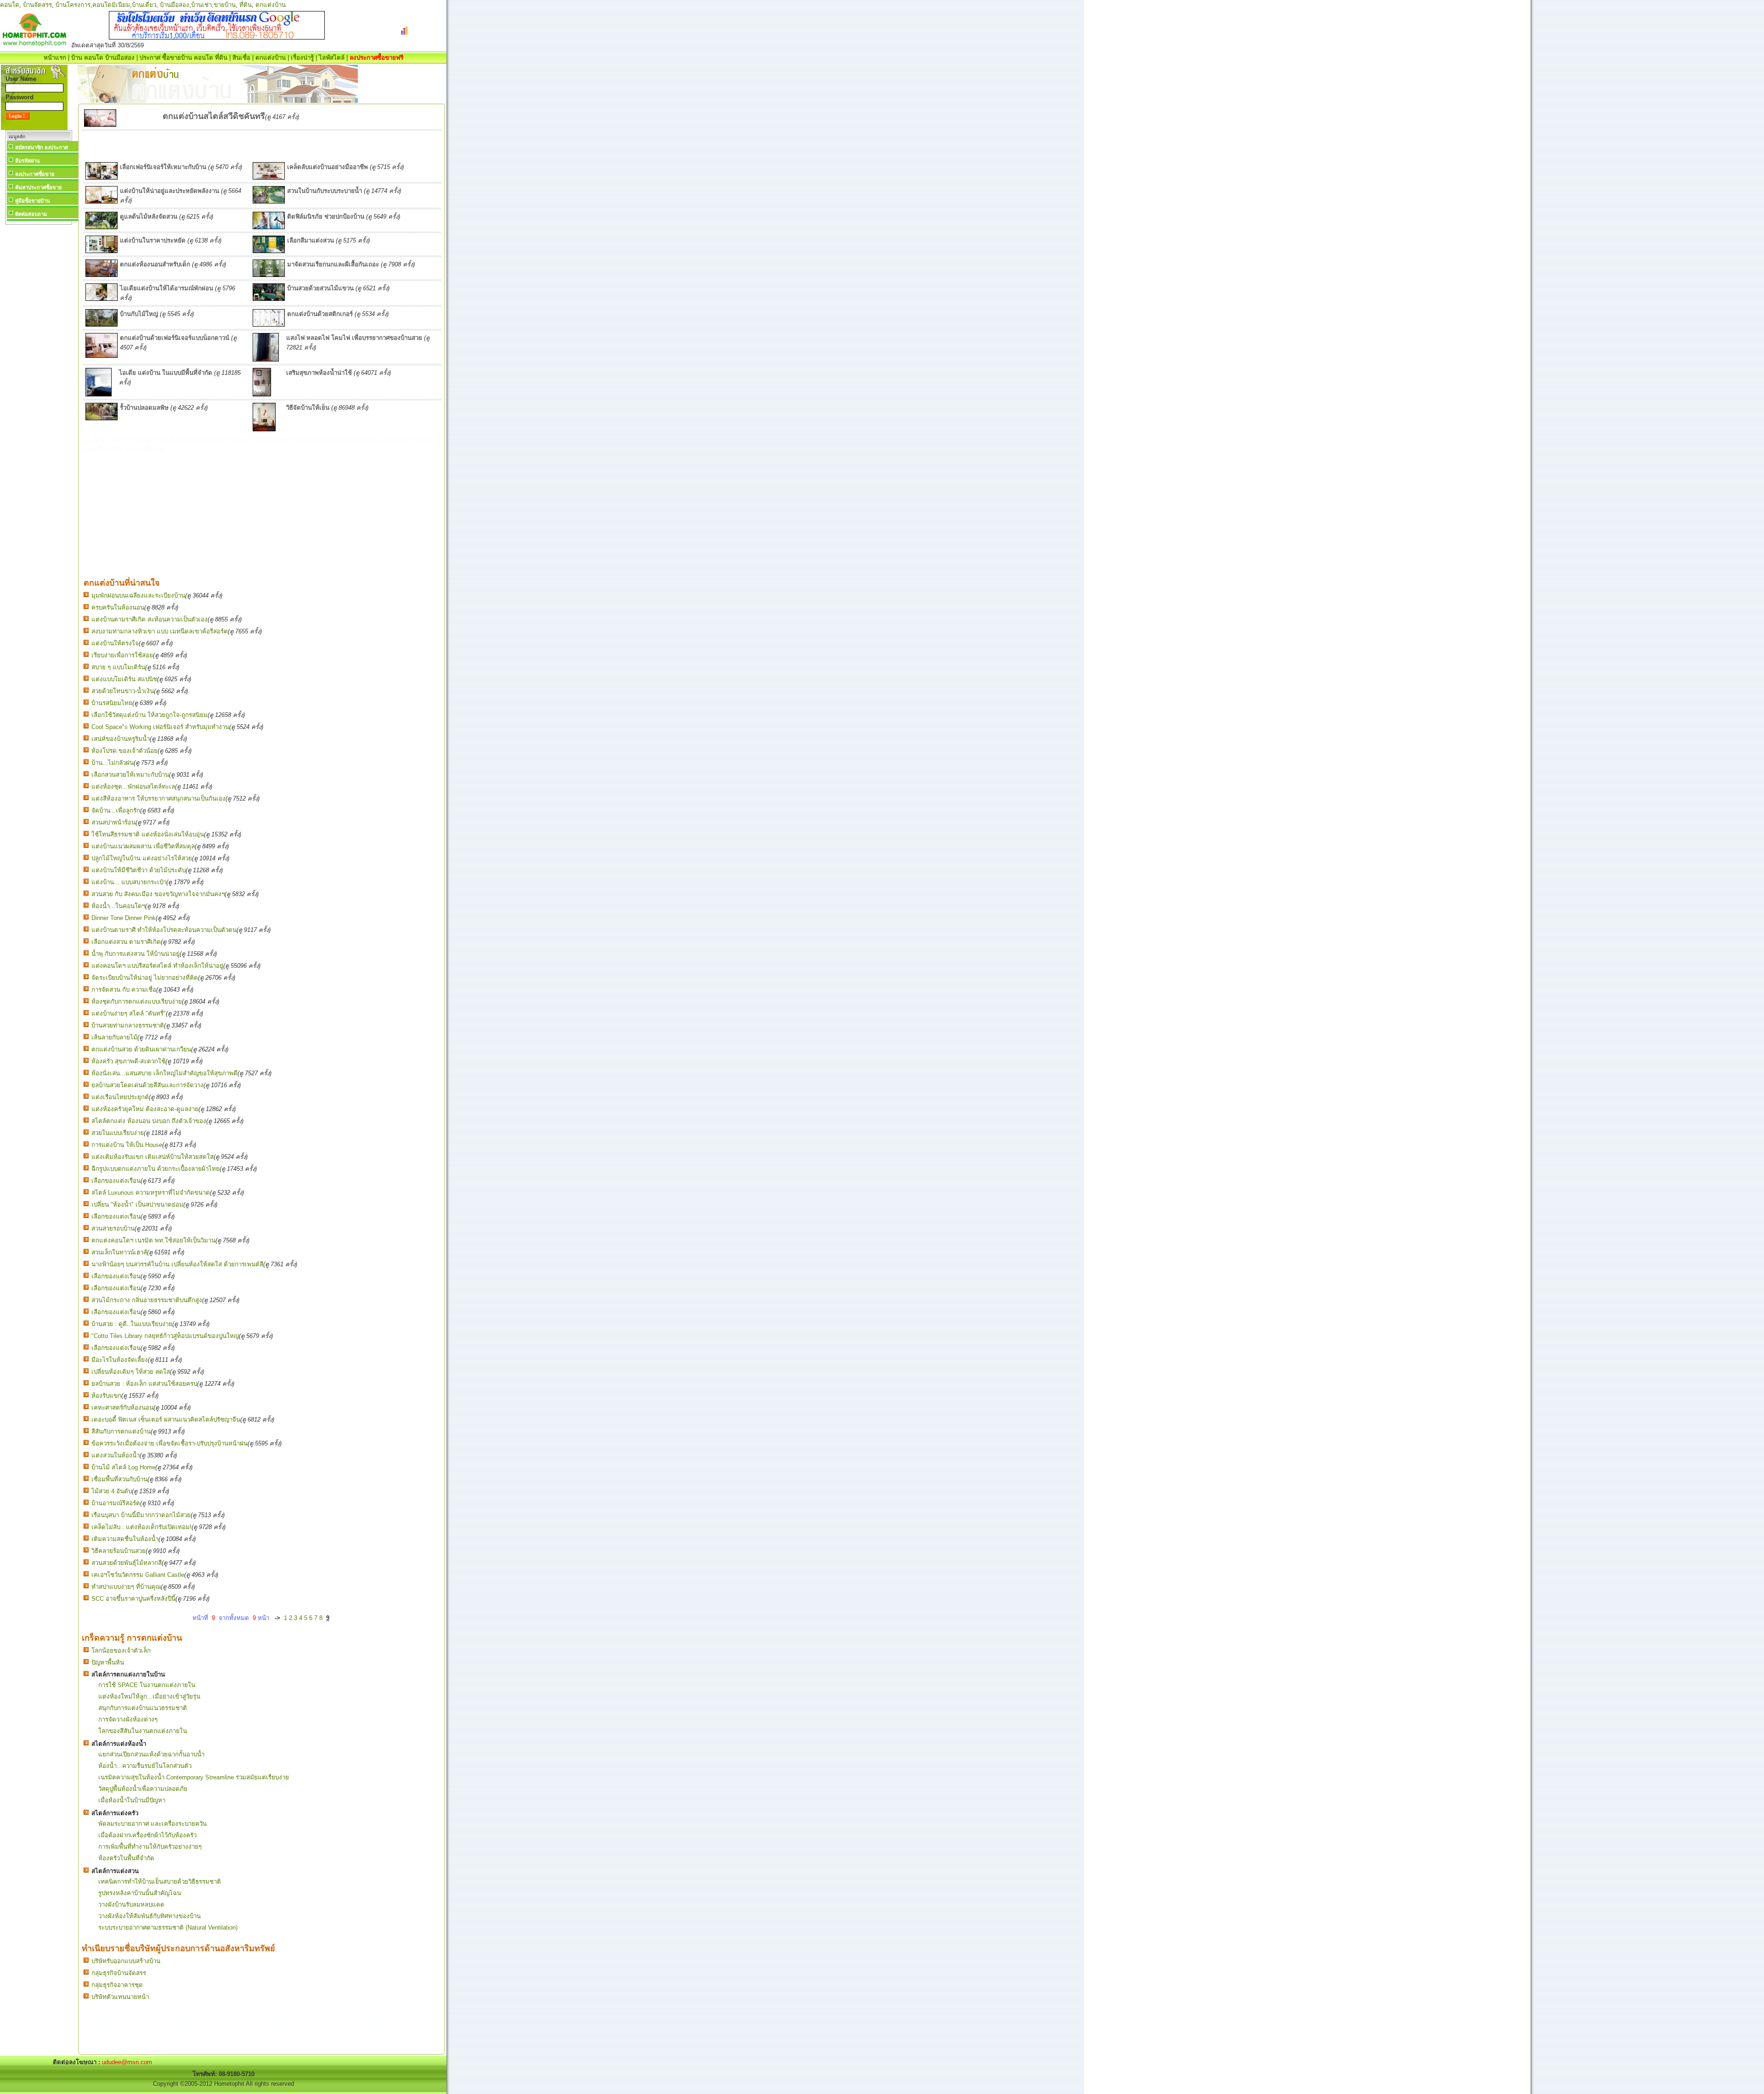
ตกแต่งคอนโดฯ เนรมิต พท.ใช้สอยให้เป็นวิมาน (153, 1240)
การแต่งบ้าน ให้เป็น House (127, 1145)
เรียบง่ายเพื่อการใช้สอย (122, 655)
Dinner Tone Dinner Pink (124, 918)
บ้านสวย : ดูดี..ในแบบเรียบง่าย (132, 1324)
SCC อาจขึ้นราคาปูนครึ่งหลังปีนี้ (133, 1599)
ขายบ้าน (225, 5)
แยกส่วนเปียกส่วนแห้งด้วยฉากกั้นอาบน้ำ (151, 1754)
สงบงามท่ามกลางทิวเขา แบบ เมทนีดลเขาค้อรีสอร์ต (160, 631)
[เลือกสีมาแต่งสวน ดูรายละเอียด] (269, 251)
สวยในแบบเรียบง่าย (118, 1133)
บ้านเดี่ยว (144, 5)
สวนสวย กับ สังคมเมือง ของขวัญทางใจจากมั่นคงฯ (158, 894)
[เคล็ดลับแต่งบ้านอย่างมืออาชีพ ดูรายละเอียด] (269, 178)
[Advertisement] (39, 365)
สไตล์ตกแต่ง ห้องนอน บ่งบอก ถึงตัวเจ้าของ (149, 1121)
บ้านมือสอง (175, 5)
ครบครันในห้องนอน (118, 607)
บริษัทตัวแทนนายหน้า (120, 1997)
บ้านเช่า (201, 5)
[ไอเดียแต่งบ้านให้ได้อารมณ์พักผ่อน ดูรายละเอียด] (102, 299)
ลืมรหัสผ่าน (28, 161)
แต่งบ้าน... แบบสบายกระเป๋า (129, 882)
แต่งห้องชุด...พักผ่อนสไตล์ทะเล (133, 787)
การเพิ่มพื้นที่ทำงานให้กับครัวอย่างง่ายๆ (150, 1847)
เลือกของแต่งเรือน (116, 1181)
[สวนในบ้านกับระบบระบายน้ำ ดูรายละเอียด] (269, 201)
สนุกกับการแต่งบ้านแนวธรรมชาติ (143, 1708)
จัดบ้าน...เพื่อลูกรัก (116, 810)
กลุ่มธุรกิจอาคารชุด (117, 1985)
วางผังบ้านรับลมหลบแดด (131, 1905)
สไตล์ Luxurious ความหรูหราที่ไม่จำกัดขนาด (151, 1193)
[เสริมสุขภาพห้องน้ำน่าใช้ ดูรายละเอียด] (262, 394)
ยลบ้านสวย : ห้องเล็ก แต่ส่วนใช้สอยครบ (144, 1384)
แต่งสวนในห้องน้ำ (116, 1455)
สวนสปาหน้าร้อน (113, 822)
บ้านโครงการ (73, 5)
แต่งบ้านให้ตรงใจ (115, 643)
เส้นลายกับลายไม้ (114, 1037)
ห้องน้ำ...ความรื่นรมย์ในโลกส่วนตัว (145, 1766)
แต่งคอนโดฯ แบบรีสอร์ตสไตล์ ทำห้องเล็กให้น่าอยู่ (157, 966)
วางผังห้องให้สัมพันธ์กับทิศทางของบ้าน (150, 1916)
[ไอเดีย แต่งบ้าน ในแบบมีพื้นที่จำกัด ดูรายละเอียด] (99, 394)
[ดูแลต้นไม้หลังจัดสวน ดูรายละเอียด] (102, 227)
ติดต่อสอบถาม (31, 214)
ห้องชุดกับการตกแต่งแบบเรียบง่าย (137, 1002)
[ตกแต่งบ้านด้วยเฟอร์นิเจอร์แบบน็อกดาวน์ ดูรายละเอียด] (102, 356)
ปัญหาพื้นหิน (108, 1662)
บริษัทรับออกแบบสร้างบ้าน (126, 1961)
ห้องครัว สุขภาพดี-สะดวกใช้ (128, 1061)
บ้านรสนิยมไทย (112, 703)
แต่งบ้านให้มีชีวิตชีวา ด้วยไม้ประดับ (139, 870)
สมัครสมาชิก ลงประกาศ (42, 147)
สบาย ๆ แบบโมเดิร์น (118, 667)
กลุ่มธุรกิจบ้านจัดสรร (119, 1973)
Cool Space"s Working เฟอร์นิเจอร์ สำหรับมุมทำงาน (160, 727)
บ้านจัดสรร (37, 5)
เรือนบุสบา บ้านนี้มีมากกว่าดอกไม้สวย (141, 1515)
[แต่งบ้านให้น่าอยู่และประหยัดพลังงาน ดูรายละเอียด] (102, 201)
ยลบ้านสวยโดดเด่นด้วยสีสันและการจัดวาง (147, 1085)
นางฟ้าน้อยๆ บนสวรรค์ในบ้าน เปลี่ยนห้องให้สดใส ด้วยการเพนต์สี (177, 1264)
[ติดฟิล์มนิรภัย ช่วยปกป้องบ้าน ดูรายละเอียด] (269, 227)
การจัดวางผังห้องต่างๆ (128, 1719)
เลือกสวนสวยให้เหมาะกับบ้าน (130, 775)
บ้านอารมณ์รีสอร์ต (116, 1503)
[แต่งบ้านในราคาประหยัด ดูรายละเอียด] (102, 251)
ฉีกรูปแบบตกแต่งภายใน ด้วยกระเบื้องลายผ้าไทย (155, 1169)
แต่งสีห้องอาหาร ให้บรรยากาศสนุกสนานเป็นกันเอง (158, 799)
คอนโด (10, 5)
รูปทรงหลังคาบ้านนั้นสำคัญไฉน (140, 1893)
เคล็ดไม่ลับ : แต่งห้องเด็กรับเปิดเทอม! (141, 1527)
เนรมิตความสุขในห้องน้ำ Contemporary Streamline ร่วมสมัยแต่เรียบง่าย (194, 1777)
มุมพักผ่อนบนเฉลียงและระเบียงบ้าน (138, 595)
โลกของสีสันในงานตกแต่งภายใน (143, 1731)
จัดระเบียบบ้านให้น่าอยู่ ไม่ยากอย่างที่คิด (145, 978)
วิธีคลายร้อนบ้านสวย (119, 1551)
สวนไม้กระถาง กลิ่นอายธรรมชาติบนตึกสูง (147, 1300)
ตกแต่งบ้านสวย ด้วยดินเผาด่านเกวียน (141, 1049)
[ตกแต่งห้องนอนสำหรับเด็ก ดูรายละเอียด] (102, 275)
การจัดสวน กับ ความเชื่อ (124, 990)
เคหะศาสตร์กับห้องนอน (122, 1408)
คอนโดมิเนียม (111, 5)
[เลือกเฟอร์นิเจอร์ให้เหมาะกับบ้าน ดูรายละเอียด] (102, 178)
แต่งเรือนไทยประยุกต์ (120, 1097)
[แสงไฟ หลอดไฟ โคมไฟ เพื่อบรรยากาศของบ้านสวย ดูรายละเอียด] (266, 359)
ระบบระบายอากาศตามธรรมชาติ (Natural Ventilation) (168, 1927)
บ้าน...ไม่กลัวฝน (113, 763)
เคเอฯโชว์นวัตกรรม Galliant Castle (138, 1575)
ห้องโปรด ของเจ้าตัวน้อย (124, 751)
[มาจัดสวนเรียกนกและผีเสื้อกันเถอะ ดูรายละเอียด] (269, 275)
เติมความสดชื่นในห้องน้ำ (125, 1539)
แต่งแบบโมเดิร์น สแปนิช (124, 679)
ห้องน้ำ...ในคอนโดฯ (118, 906)
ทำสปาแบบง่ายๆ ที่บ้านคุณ (126, 1587)
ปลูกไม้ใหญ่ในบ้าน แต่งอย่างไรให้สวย (142, 858)
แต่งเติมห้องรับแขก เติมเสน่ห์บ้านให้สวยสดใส (153, 1157)
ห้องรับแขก (106, 1396)
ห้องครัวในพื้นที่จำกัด (126, 1858)
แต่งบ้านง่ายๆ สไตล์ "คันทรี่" (129, 1013)
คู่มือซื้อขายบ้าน (33, 201)
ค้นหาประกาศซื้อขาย (38, 187)
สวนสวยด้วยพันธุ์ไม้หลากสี (127, 1563)
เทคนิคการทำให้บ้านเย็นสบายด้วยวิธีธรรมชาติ (160, 1882)
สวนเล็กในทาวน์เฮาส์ (119, 1252)
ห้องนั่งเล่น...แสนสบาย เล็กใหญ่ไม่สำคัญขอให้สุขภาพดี (164, 1073)
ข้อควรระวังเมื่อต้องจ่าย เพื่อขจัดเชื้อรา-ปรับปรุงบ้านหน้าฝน (170, 1443)
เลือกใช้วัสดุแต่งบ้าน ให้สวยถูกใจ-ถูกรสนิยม (150, 715)
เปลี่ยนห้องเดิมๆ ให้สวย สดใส (131, 1372)
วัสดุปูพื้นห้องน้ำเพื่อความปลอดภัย (143, 1789)
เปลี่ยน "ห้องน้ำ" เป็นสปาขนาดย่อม (137, 1205)
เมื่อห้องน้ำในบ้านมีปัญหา (132, 1800)
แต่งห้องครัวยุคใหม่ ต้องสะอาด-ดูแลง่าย (145, 1109)
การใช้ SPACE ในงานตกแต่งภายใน (147, 1685)
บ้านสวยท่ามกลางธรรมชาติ (128, 1025)
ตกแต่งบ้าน (271, 5)
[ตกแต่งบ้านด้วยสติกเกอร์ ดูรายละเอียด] (269, 325)
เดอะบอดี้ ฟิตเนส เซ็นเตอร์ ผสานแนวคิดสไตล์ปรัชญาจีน (166, 1420)
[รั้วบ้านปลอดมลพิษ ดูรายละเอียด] (102, 418)
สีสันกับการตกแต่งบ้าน (121, 1431)
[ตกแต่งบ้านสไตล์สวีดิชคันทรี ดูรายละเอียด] (100, 125)
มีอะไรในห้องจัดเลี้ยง (120, 1360)
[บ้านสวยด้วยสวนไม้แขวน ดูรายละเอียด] (269, 299)
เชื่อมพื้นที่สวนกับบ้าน (119, 1479)
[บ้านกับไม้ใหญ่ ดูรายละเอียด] (102, 325)
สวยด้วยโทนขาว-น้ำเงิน (123, 691)
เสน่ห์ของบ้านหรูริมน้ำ (121, 739)
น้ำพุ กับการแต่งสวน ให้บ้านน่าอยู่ (136, 954)
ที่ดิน (246, 5)
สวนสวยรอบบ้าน (113, 1228)
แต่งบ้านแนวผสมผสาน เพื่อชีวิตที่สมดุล (143, 846)
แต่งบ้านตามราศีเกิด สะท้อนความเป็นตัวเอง (150, 619)
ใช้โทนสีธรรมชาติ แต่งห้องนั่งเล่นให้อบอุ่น (148, 834)
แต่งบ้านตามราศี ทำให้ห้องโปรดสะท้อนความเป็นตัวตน (164, 930)
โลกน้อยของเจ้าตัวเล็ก (121, 1651)
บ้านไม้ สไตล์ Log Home (123, 1467)
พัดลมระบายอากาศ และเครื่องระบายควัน (153, 1824)
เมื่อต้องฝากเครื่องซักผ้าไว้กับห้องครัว (147, 1835)
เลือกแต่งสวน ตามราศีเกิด (126, 942)
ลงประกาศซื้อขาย (35, 174)
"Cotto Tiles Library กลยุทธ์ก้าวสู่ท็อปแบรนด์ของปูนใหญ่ (165, 1336)
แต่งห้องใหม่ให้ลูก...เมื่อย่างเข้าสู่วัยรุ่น (149, 1696)
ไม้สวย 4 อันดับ (112, 1491)
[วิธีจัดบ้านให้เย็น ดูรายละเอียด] (264, 429)
